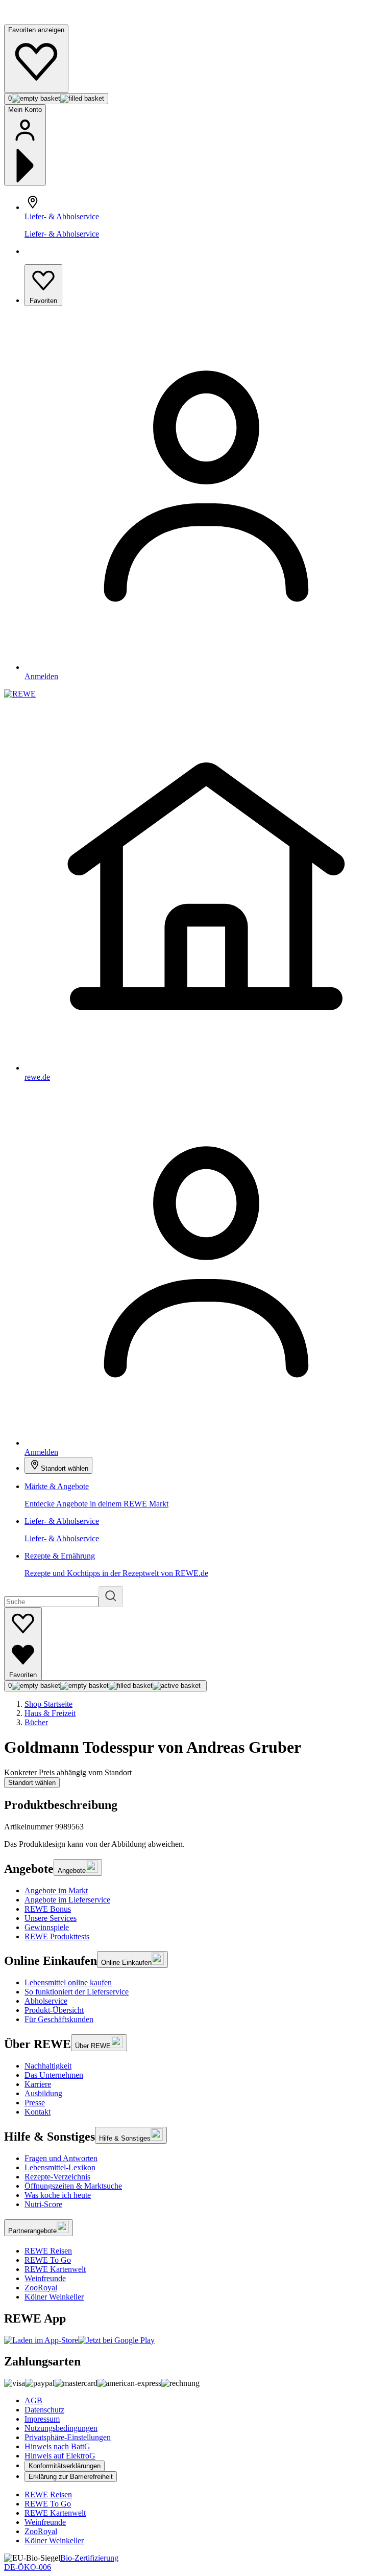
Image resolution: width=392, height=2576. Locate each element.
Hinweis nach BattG (57, 2446)
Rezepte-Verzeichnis (57, 2177)
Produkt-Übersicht (54, 2010)
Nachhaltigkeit (48, 2066)
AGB (33, 2400)
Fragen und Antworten (61, 2158)
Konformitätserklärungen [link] (65, 2466)
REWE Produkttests (57, 1936)
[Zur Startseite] (39, 20)
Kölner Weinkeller (54, 2297)
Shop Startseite (48, 1704)
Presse (35, 2103)
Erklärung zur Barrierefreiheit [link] (71, 2477)
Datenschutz (44, 2410)
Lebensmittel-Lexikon (60, 2167)
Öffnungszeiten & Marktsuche (73, 2186)
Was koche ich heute (58, 2195)
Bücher (36, 1722)
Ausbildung (43, 2093)
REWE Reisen (48, 2251)
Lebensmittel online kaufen (68, 1982)
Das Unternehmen (54, 2075)
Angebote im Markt (56, 1890)
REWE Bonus (48, 1909)
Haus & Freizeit (50, 1713)
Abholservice (46, 2001)
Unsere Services (51, 1918)
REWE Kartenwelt (55, 2269)
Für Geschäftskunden (59, 2019)
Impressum (42, 2419)
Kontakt (38, 2112)
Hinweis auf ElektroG (60, 2456)
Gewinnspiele (47, 1927)
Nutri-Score (43, 2204)
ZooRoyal (41, 2288)
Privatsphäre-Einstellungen (68, 2437)
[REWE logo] (20, 694)
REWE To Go (48, 2260)
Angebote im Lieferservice (67, 1900)
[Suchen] (111, 1597)
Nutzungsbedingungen (61, 2428)
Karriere (38, 2084)
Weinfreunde (45, 2278)
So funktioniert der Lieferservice (77, 1992)
